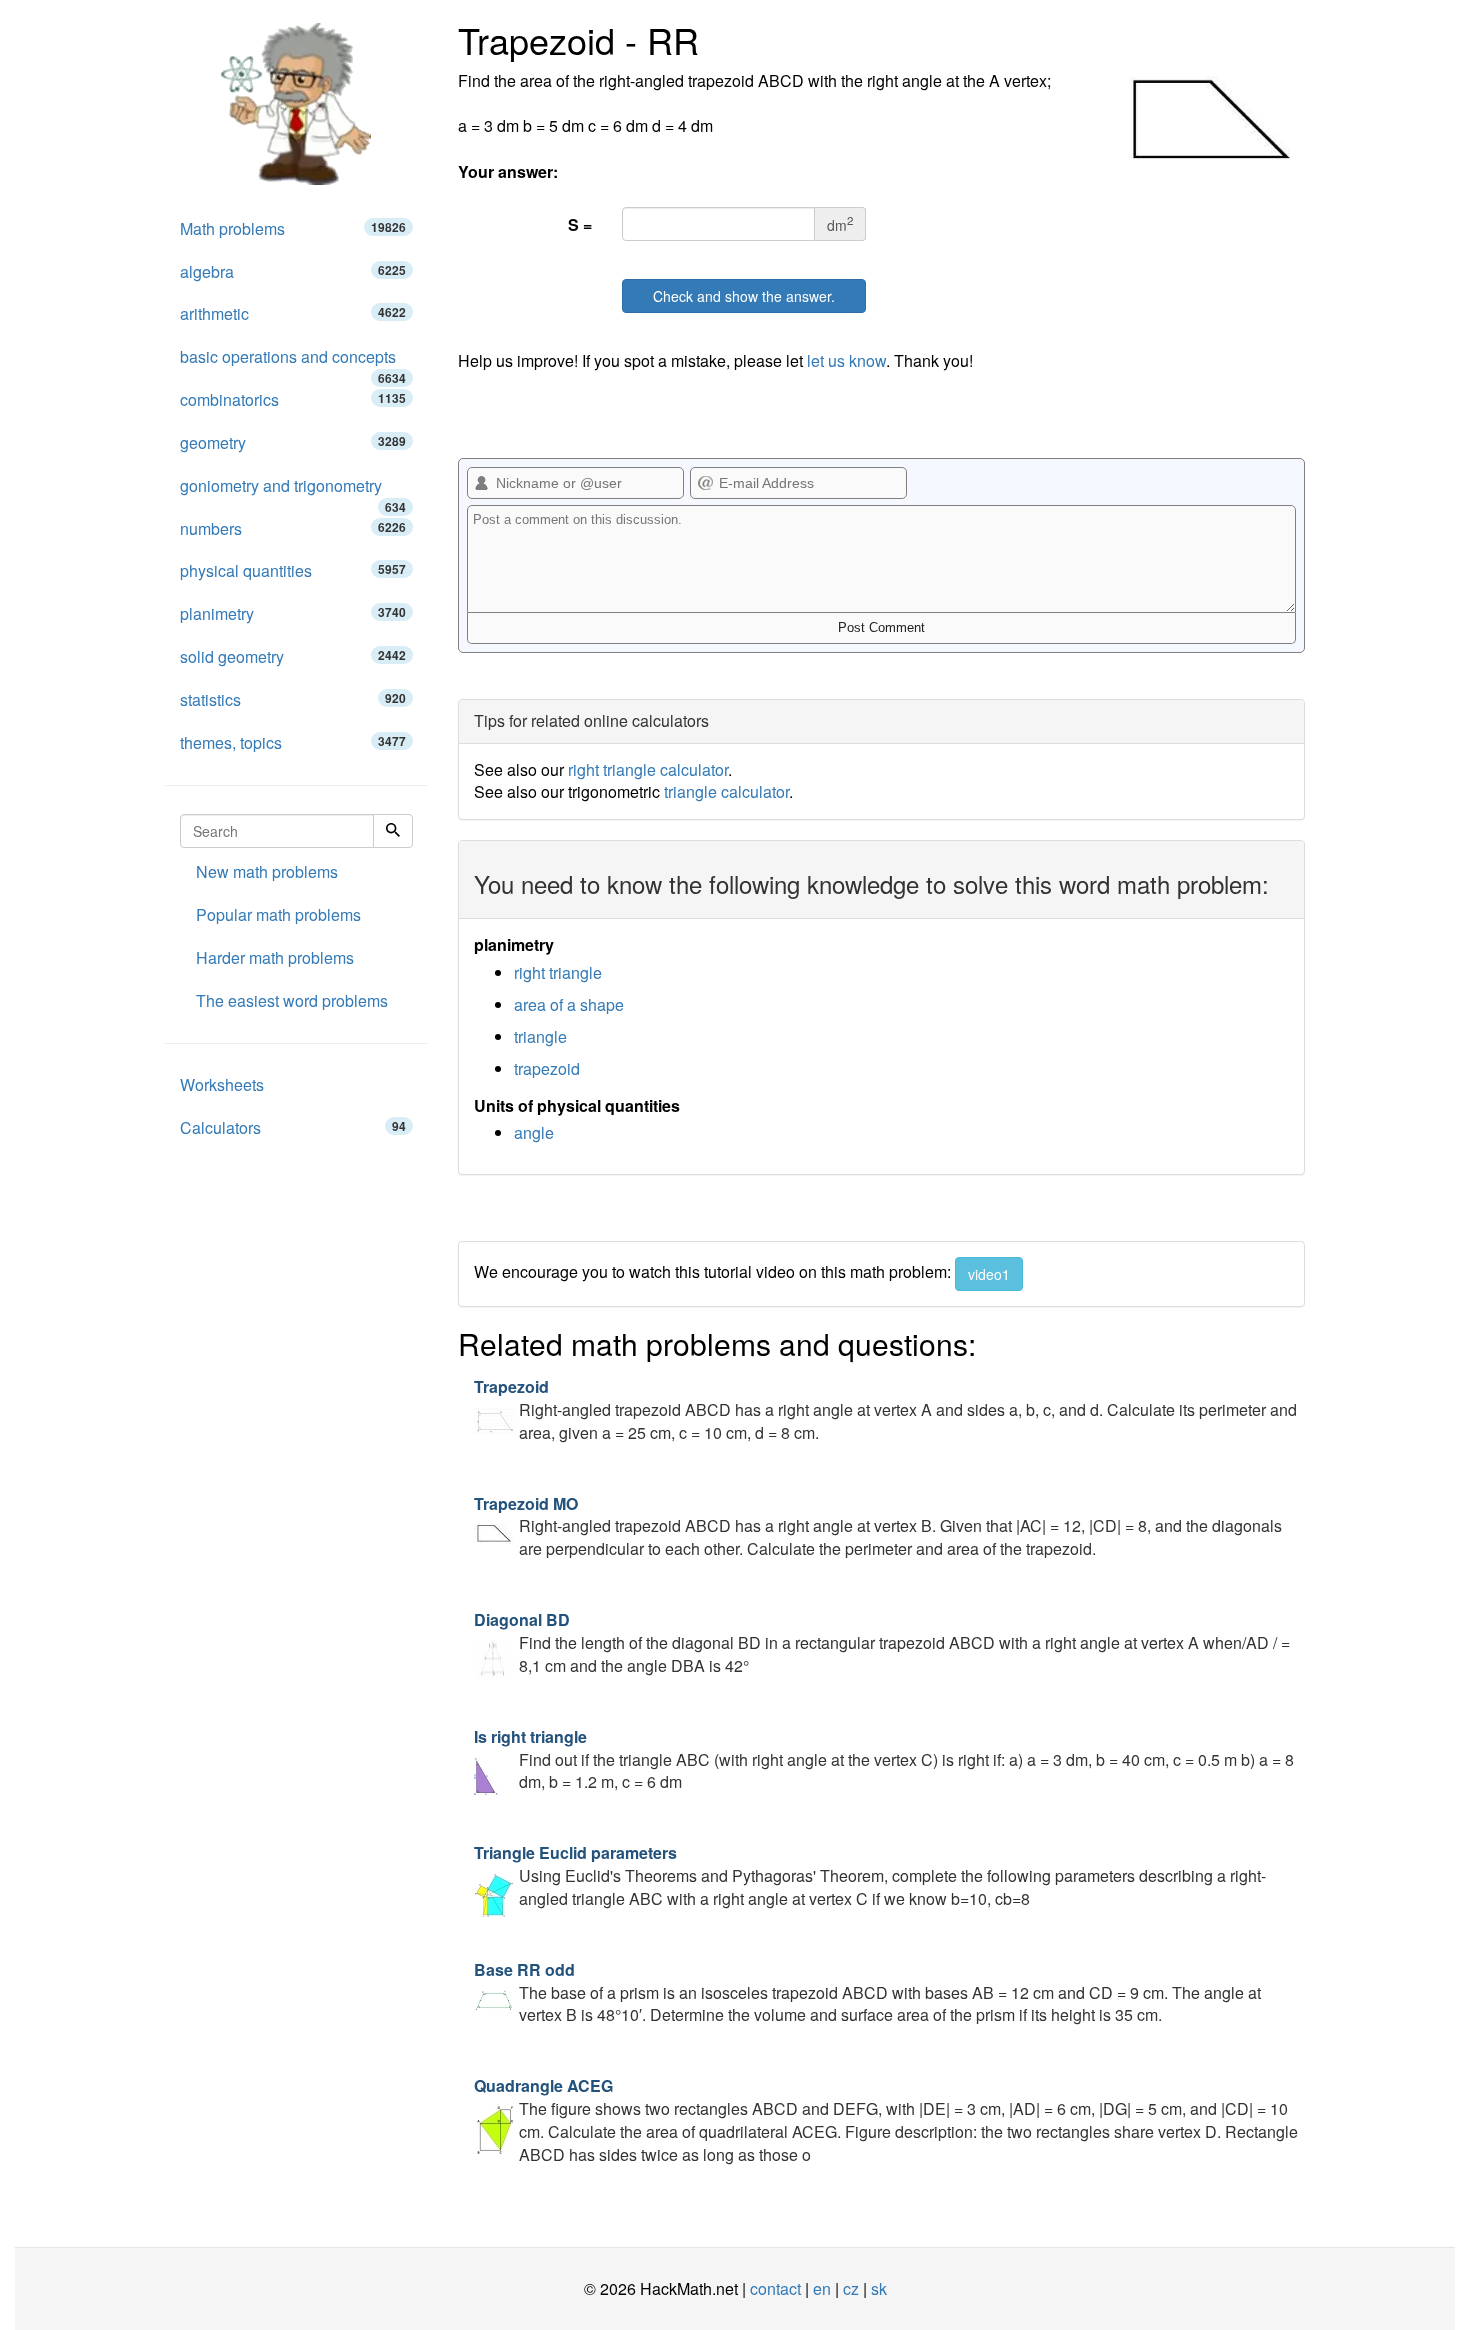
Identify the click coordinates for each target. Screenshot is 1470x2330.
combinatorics (293, 399)
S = (580, 224)
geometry (293, 442)
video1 (989, 1274)
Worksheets (222, 1084)
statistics (293, 699)
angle (534, 1132)
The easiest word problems (292, 1000)
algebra (293, 271)
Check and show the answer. (744, 296)
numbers (293, 528)
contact (775, 2288)
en (822, 2288)
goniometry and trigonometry (293, 491)
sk (879, 2288)
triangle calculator (726, 791)
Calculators (293, 1127)
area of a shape (569, 1004)
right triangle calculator (648, 769)
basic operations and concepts (293, 362)
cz (851, 2288)
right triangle (558, 972)
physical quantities (293, 570)
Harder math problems (275, 957)
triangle (540, 1036)
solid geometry (293, 656)
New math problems (267, 871)
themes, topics (293, 742)
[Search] (393, 831)
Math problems (293, 228)
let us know (846, 360)
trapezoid (547, 1068)
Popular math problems (278, 914)
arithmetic (293, 313)
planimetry (293, 613)
